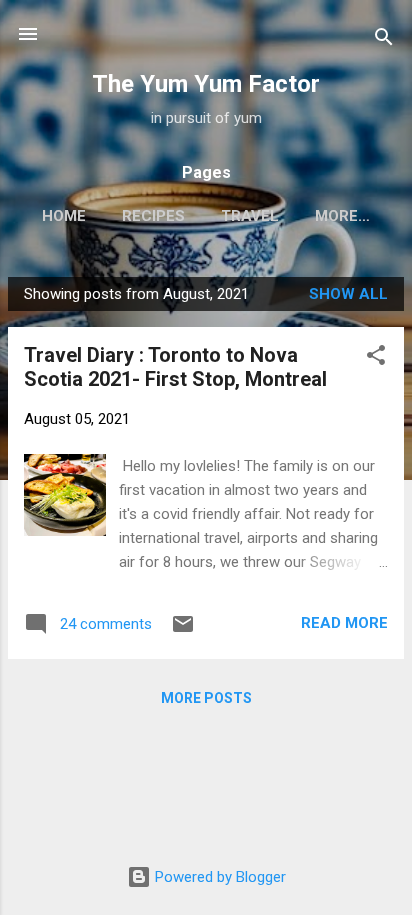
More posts (206, 698)
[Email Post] (183, 631)
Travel (250, 216)
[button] (376, 358)
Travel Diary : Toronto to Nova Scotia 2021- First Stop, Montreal (175, 367)
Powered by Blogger (218, 877)
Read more (344, 623)
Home (64, 216)
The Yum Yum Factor (206, 84)
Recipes (153, 216)
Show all (348, 294)
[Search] (384, 40)
